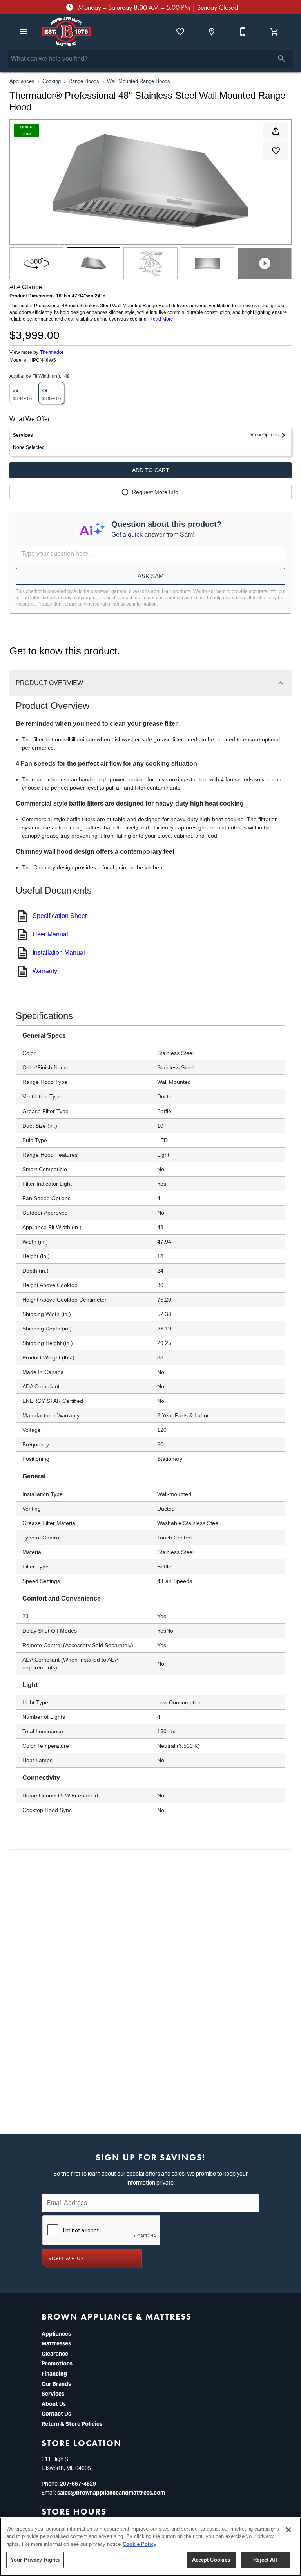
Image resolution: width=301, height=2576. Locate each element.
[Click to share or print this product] (276, 131)
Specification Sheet (60, 916)
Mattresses (56, 2343)
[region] (150, 2547)
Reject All (265, 2560)
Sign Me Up (66, 2258)
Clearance (55, 2354)
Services (53, 2394)
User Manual (50, 934)
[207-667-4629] (243, 32)
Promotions (57, 2363)
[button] (24, 32)
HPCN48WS (43, 360)
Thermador (52, 352)
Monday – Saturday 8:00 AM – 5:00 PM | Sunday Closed (157, 7)
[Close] (288, 2530)
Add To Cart (151, 470)
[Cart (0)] (274, 32)
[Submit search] (281, 59)
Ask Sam (151, 576)
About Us (54, 2404)
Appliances (22, 81)
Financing (54, 2374)
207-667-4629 (78, 2484)
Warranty (45, 971)
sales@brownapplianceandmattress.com (111, 2493)
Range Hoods (84, 81)
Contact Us (56, 2414)
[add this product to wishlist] (276, 151)
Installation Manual (59, 953)
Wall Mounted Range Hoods (139, 81)
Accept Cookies (211, 2560)
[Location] (212, 32)
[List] (180, 32)
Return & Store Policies (72, 2424)
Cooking (52, 81)
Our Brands (56, 2384)
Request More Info (155, 492)
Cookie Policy (140, 2544)
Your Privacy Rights (35, 2560)
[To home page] (66, 32)
